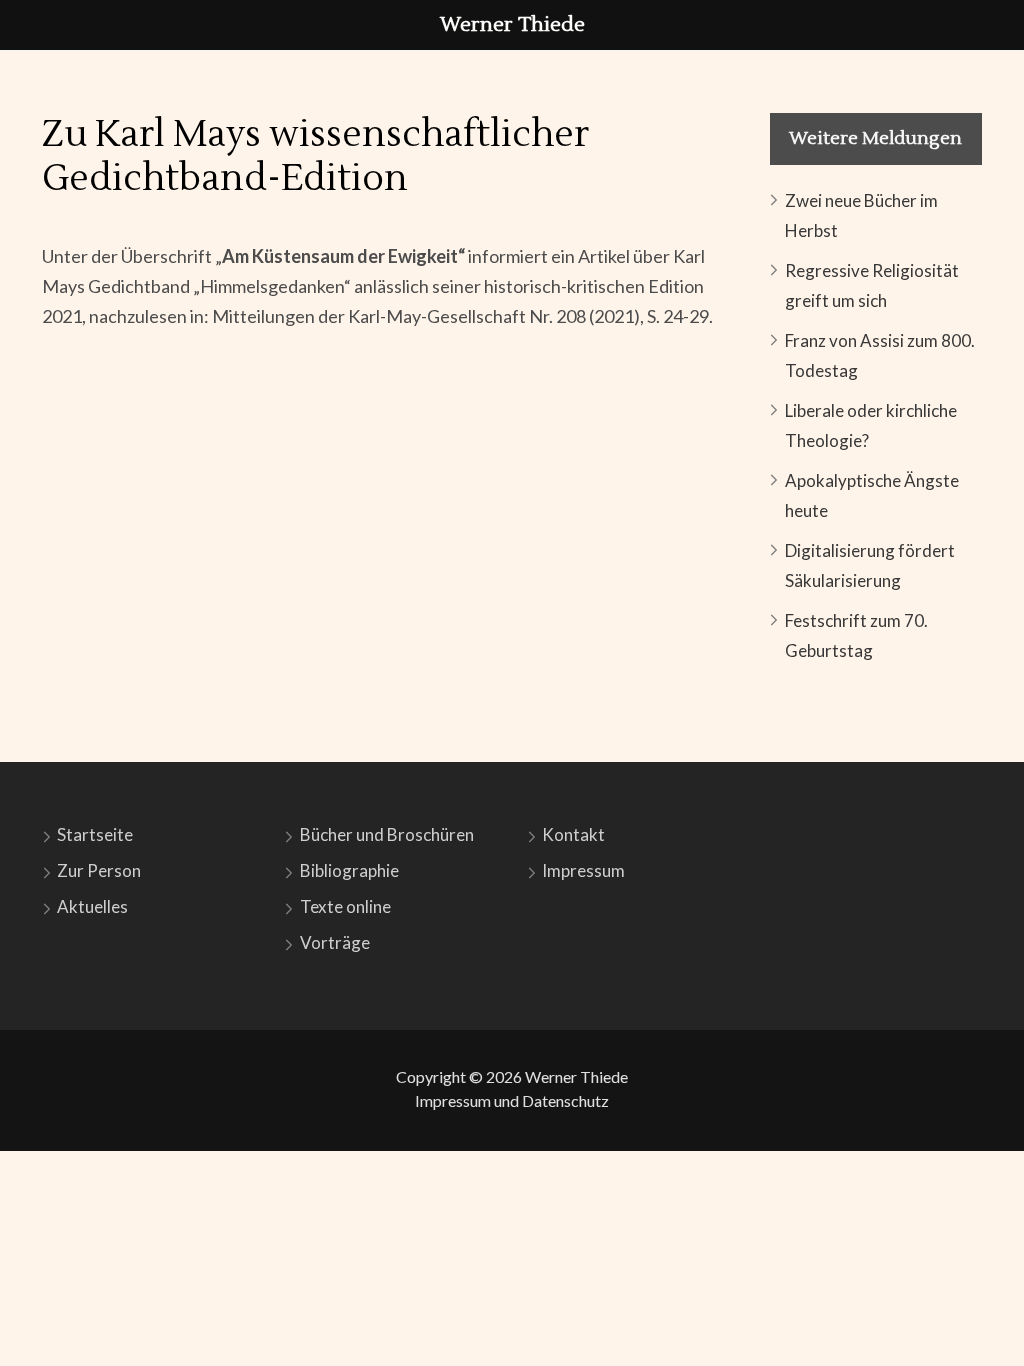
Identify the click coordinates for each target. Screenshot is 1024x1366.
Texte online (345, 906)
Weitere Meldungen (875, 138)
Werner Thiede (576, 1076)
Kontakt (573, 834)
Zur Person (99, 870)
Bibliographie (349, 870)
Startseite (95, 834)
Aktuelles (92, 906)
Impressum (583, 870)
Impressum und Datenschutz (512, 1100)
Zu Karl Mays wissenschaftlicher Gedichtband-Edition (315, 157)
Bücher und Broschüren (387, 834)
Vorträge (335, 942)
